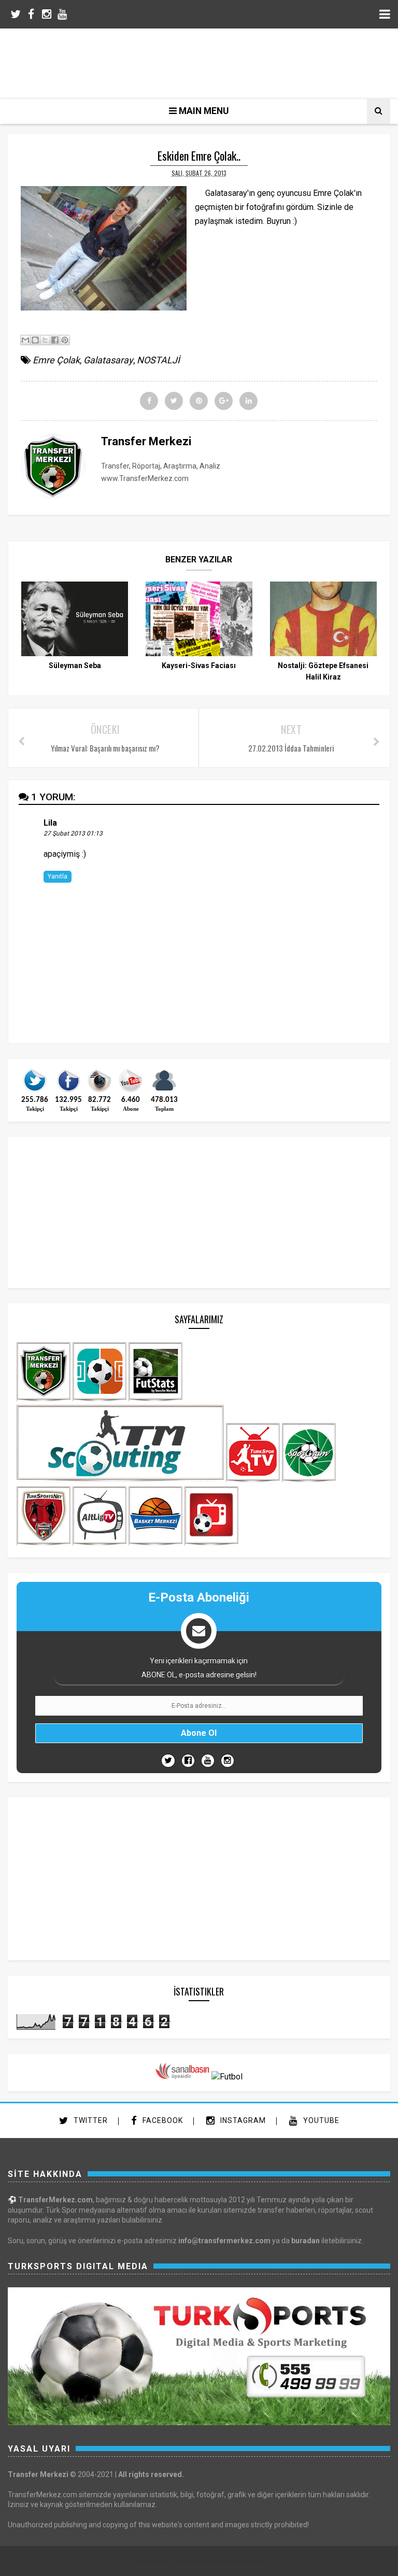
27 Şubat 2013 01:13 (73, 833)
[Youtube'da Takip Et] (208, 1761)
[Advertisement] (207, 62)
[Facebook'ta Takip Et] (188, 1761)
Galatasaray (108, 360)
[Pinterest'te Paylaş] (65, 340)
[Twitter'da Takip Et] (168, 1761)
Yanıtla (58, 876)
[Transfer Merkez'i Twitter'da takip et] (35, 1091)
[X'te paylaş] (45, 340)
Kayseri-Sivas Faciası (199, 666)
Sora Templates (181, 2562)
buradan (305, 2241)
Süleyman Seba (75, 666)
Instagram (242, 2120)
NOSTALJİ (158, 360)
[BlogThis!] (35, 340)
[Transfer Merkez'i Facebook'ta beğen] (68, 1091)
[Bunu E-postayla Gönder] (25, 340)
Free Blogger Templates (235, 2562)
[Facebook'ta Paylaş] (55, 340)
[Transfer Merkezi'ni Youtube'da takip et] (131, 1091)
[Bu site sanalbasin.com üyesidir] (182, 2077)
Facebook (162, 2120)
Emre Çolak (56, 360)
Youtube (320, 2120)
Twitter (90, 2120)
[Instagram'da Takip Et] (228, 1761)
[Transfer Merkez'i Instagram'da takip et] (99, 1091)
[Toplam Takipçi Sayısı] (164, 1091)
